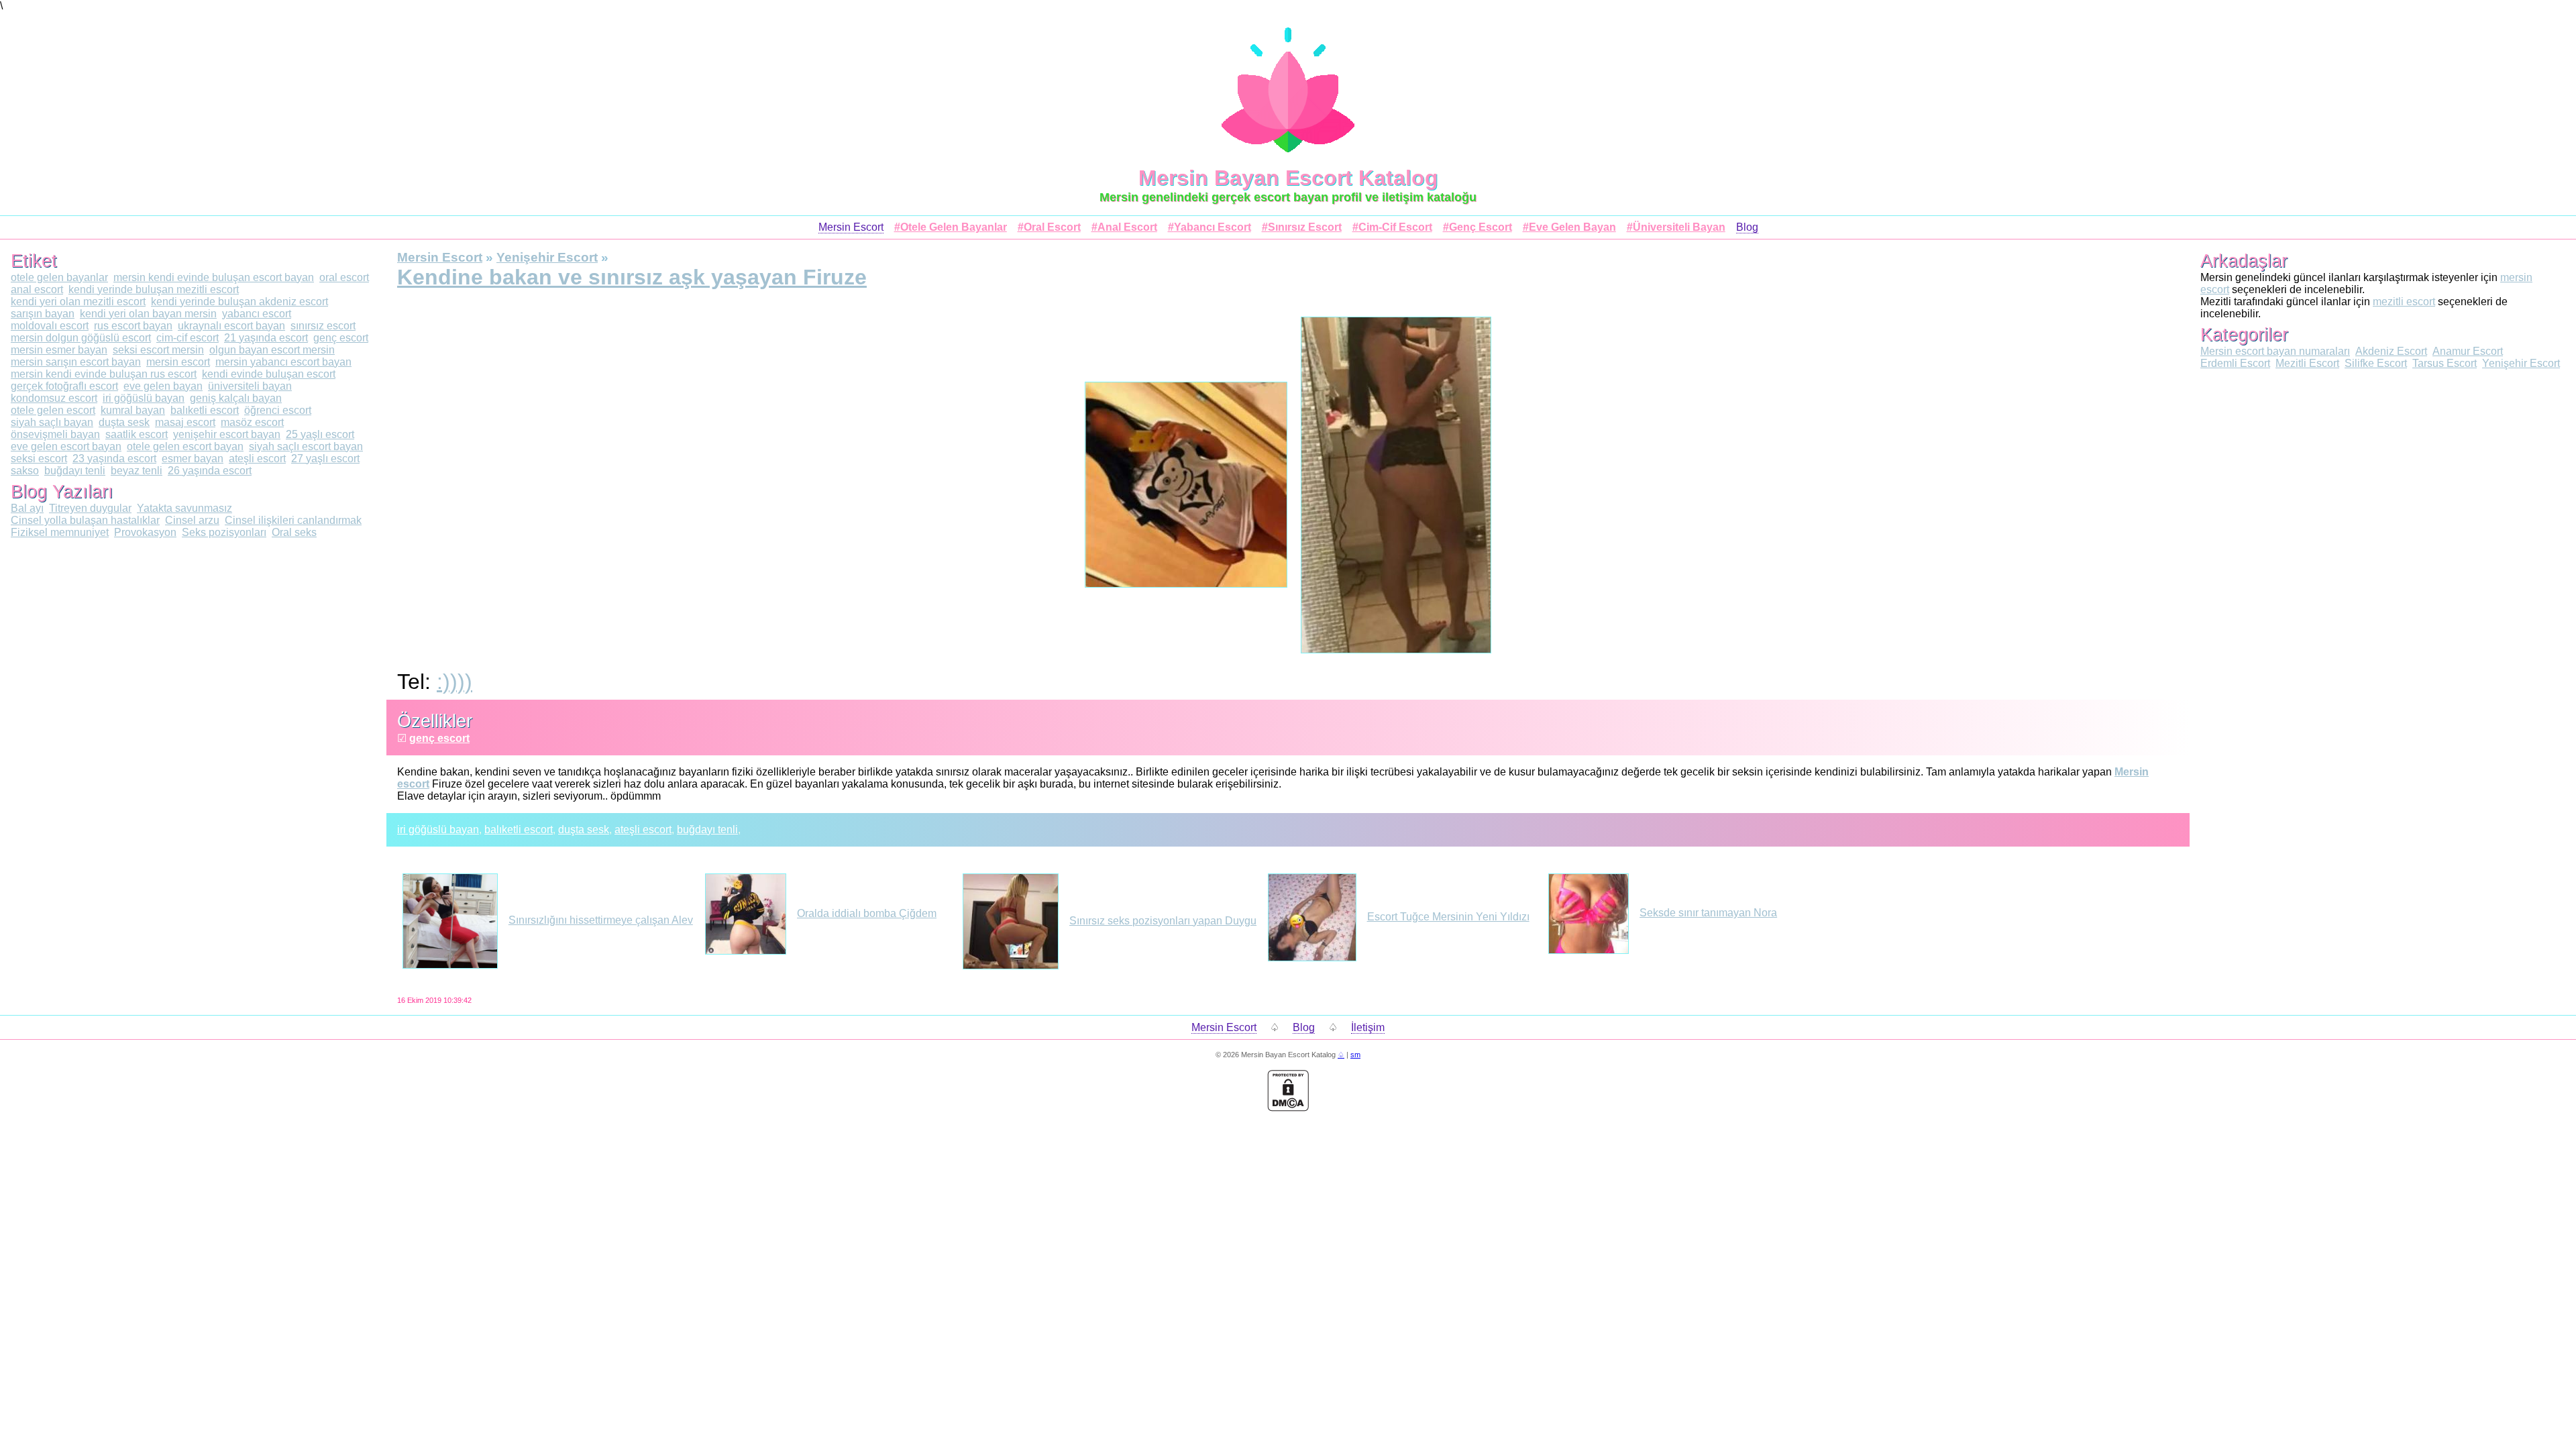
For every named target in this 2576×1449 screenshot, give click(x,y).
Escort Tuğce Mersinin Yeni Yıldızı (1448, 917)
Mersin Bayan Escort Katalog (1288, 178)
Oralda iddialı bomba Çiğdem (867, 913)
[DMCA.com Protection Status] (1288, 1108)
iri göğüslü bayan (438, 829)
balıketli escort (519, 829)
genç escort (439, 738)
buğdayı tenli (707, 829)
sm (1355, 1055)
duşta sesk (584, 829)
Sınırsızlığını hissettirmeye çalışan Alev (601, 920)
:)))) (454, 682)
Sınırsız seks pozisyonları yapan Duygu (1163, 921)
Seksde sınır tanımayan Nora (1708, 913)
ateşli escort (643, 829)
